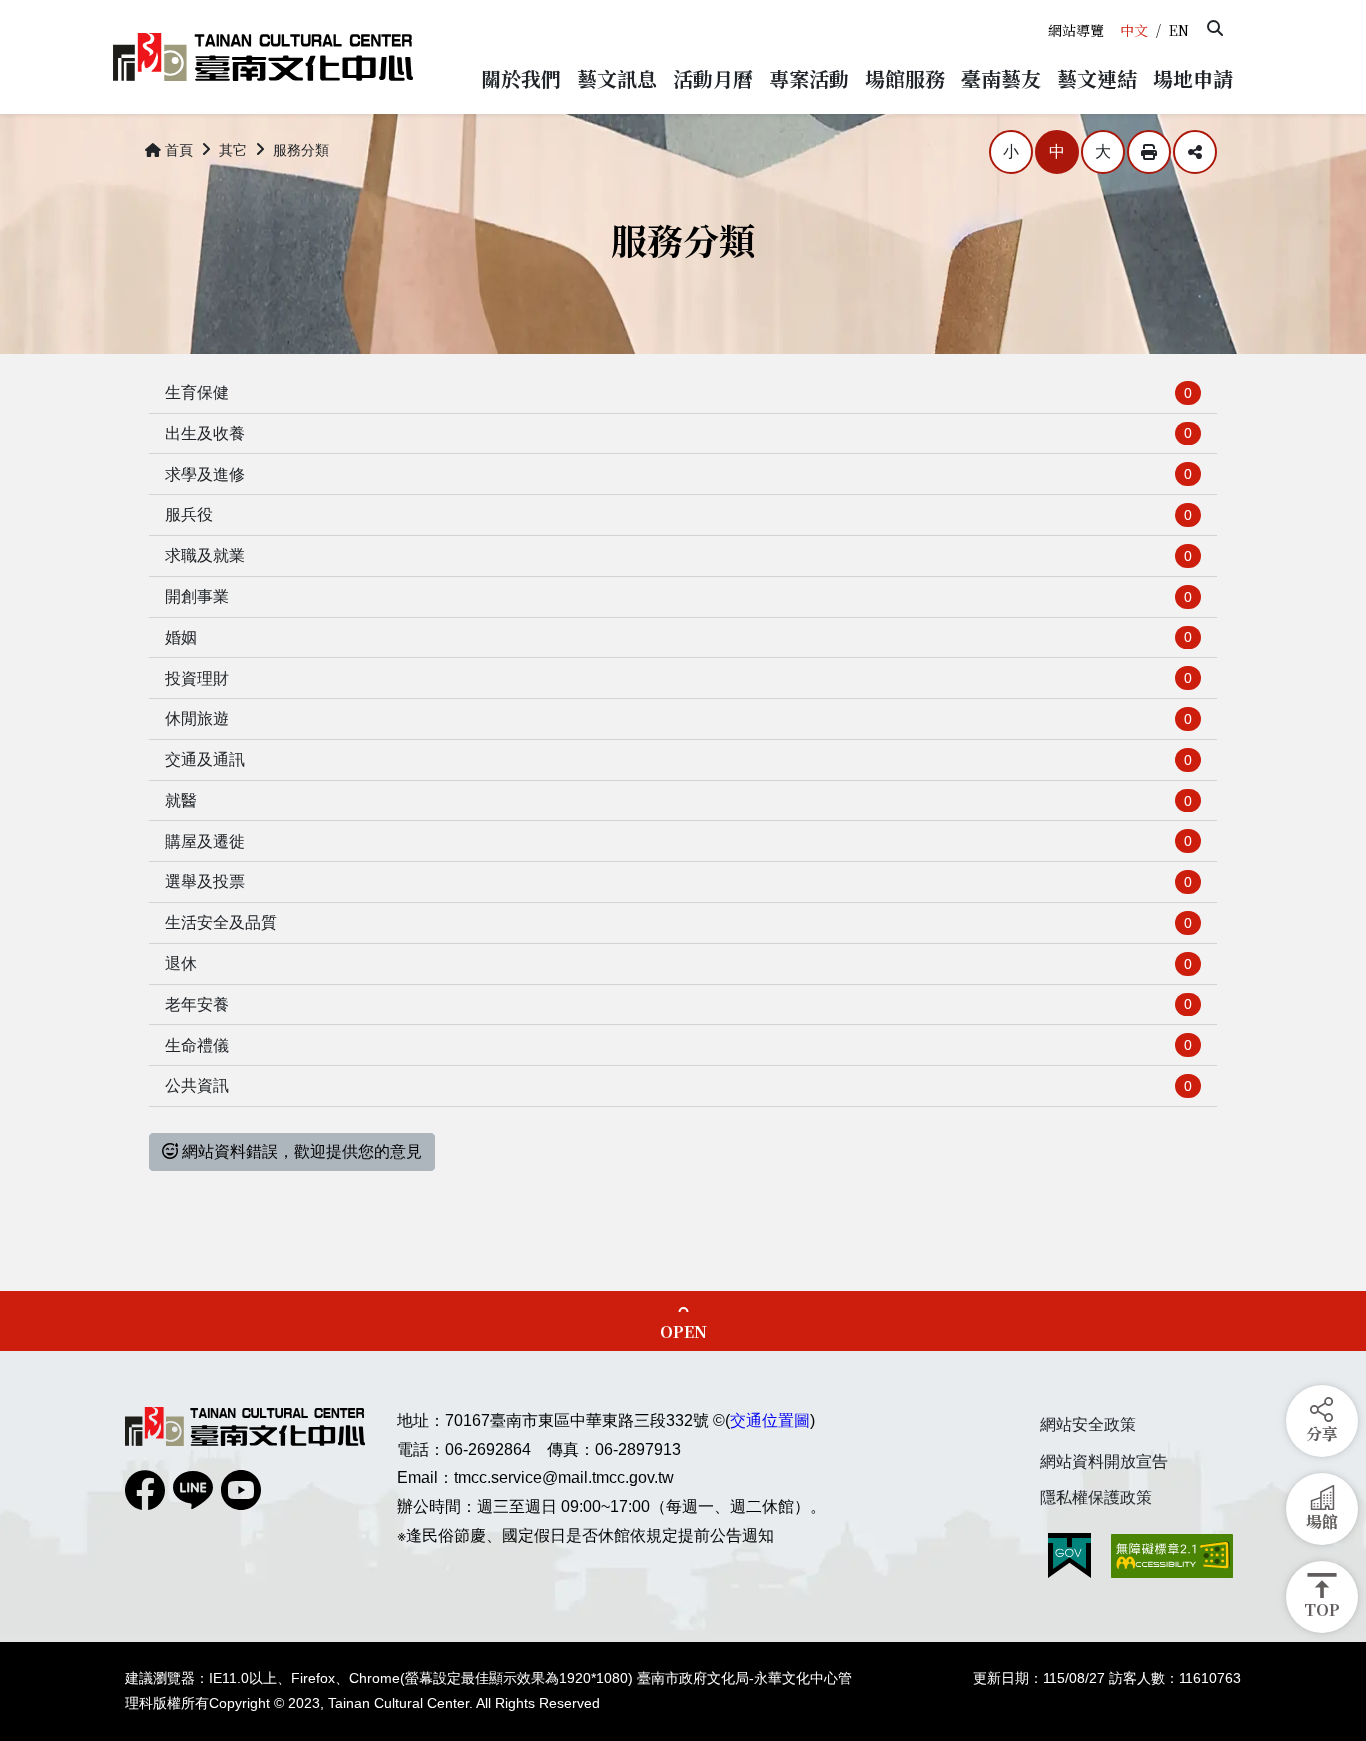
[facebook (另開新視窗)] (145, 1490)
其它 (233, 150)
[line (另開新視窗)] (193, 1490)
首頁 (179, 150)
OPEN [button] (683, 1331)
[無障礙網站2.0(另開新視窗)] (1172, 1556)
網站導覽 (1076, 30)
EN (1179, 30)
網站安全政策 (1088, 1424)
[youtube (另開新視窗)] (241, 1490)
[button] (1215, 28)
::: (1046, 8)
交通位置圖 (770, 1420)
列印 (1149, 152)
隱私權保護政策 (1096, 1497)
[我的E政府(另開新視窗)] (1069, 1555)
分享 (1195, 152)
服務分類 (301, 150)
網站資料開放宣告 (1104, 1461)
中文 (1134, 30)
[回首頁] (263, 57)
